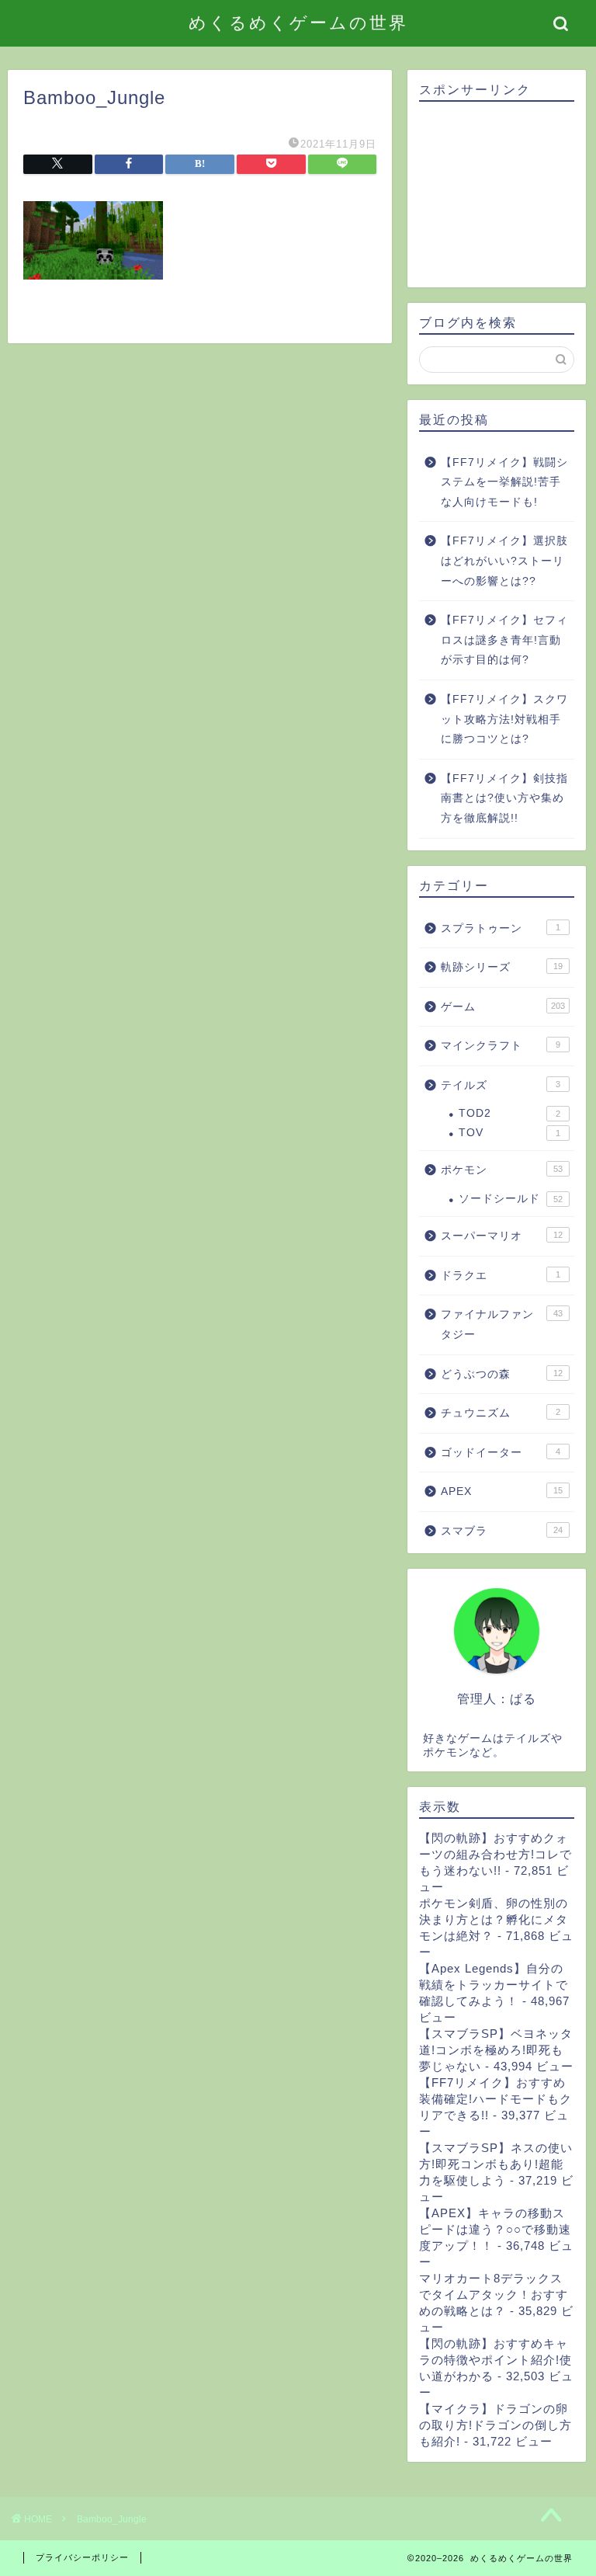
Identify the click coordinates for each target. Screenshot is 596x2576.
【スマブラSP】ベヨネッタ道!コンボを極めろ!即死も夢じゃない (496, 2050)
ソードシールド (510, 1199)
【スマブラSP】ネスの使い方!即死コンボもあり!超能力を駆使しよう (496, 2164)
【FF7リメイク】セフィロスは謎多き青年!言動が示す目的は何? (504, 640)
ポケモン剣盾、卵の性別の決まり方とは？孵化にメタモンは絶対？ (494, 1919)
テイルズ (500, 1085)
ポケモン (501, 1170)
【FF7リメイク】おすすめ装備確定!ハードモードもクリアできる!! (496, 2099)
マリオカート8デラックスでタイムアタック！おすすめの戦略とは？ (494, 2294)
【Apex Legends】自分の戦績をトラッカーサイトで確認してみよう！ (494, 1985)
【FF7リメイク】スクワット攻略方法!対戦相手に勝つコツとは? (504, 719)
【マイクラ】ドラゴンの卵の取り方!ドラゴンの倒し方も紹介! (496, 2425)
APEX (501, 1491)
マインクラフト (500, 1046)
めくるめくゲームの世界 (298, 22)
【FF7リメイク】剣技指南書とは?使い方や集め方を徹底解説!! (504, 798)
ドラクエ (500, 1276)
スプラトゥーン (500, 928)
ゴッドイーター (500, 1453)
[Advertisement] (496, 195)
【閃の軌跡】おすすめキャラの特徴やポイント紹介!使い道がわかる (496, 2360)
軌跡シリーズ (501, 967)
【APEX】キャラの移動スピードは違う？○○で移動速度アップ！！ (495, 2229)
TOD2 (509, 1113)
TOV (509, 1133)
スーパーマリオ (501, 1236)
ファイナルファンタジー (501, 1325)
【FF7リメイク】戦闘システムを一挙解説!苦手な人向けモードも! (504, 482)
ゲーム (502, 1007)
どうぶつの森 (501, 1374)
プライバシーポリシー (82, 2557)
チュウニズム (500, 1413)
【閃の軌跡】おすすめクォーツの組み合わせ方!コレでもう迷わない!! (496, 1854)
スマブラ (501, 1531)
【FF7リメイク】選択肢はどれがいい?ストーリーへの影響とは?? (504, 561)
